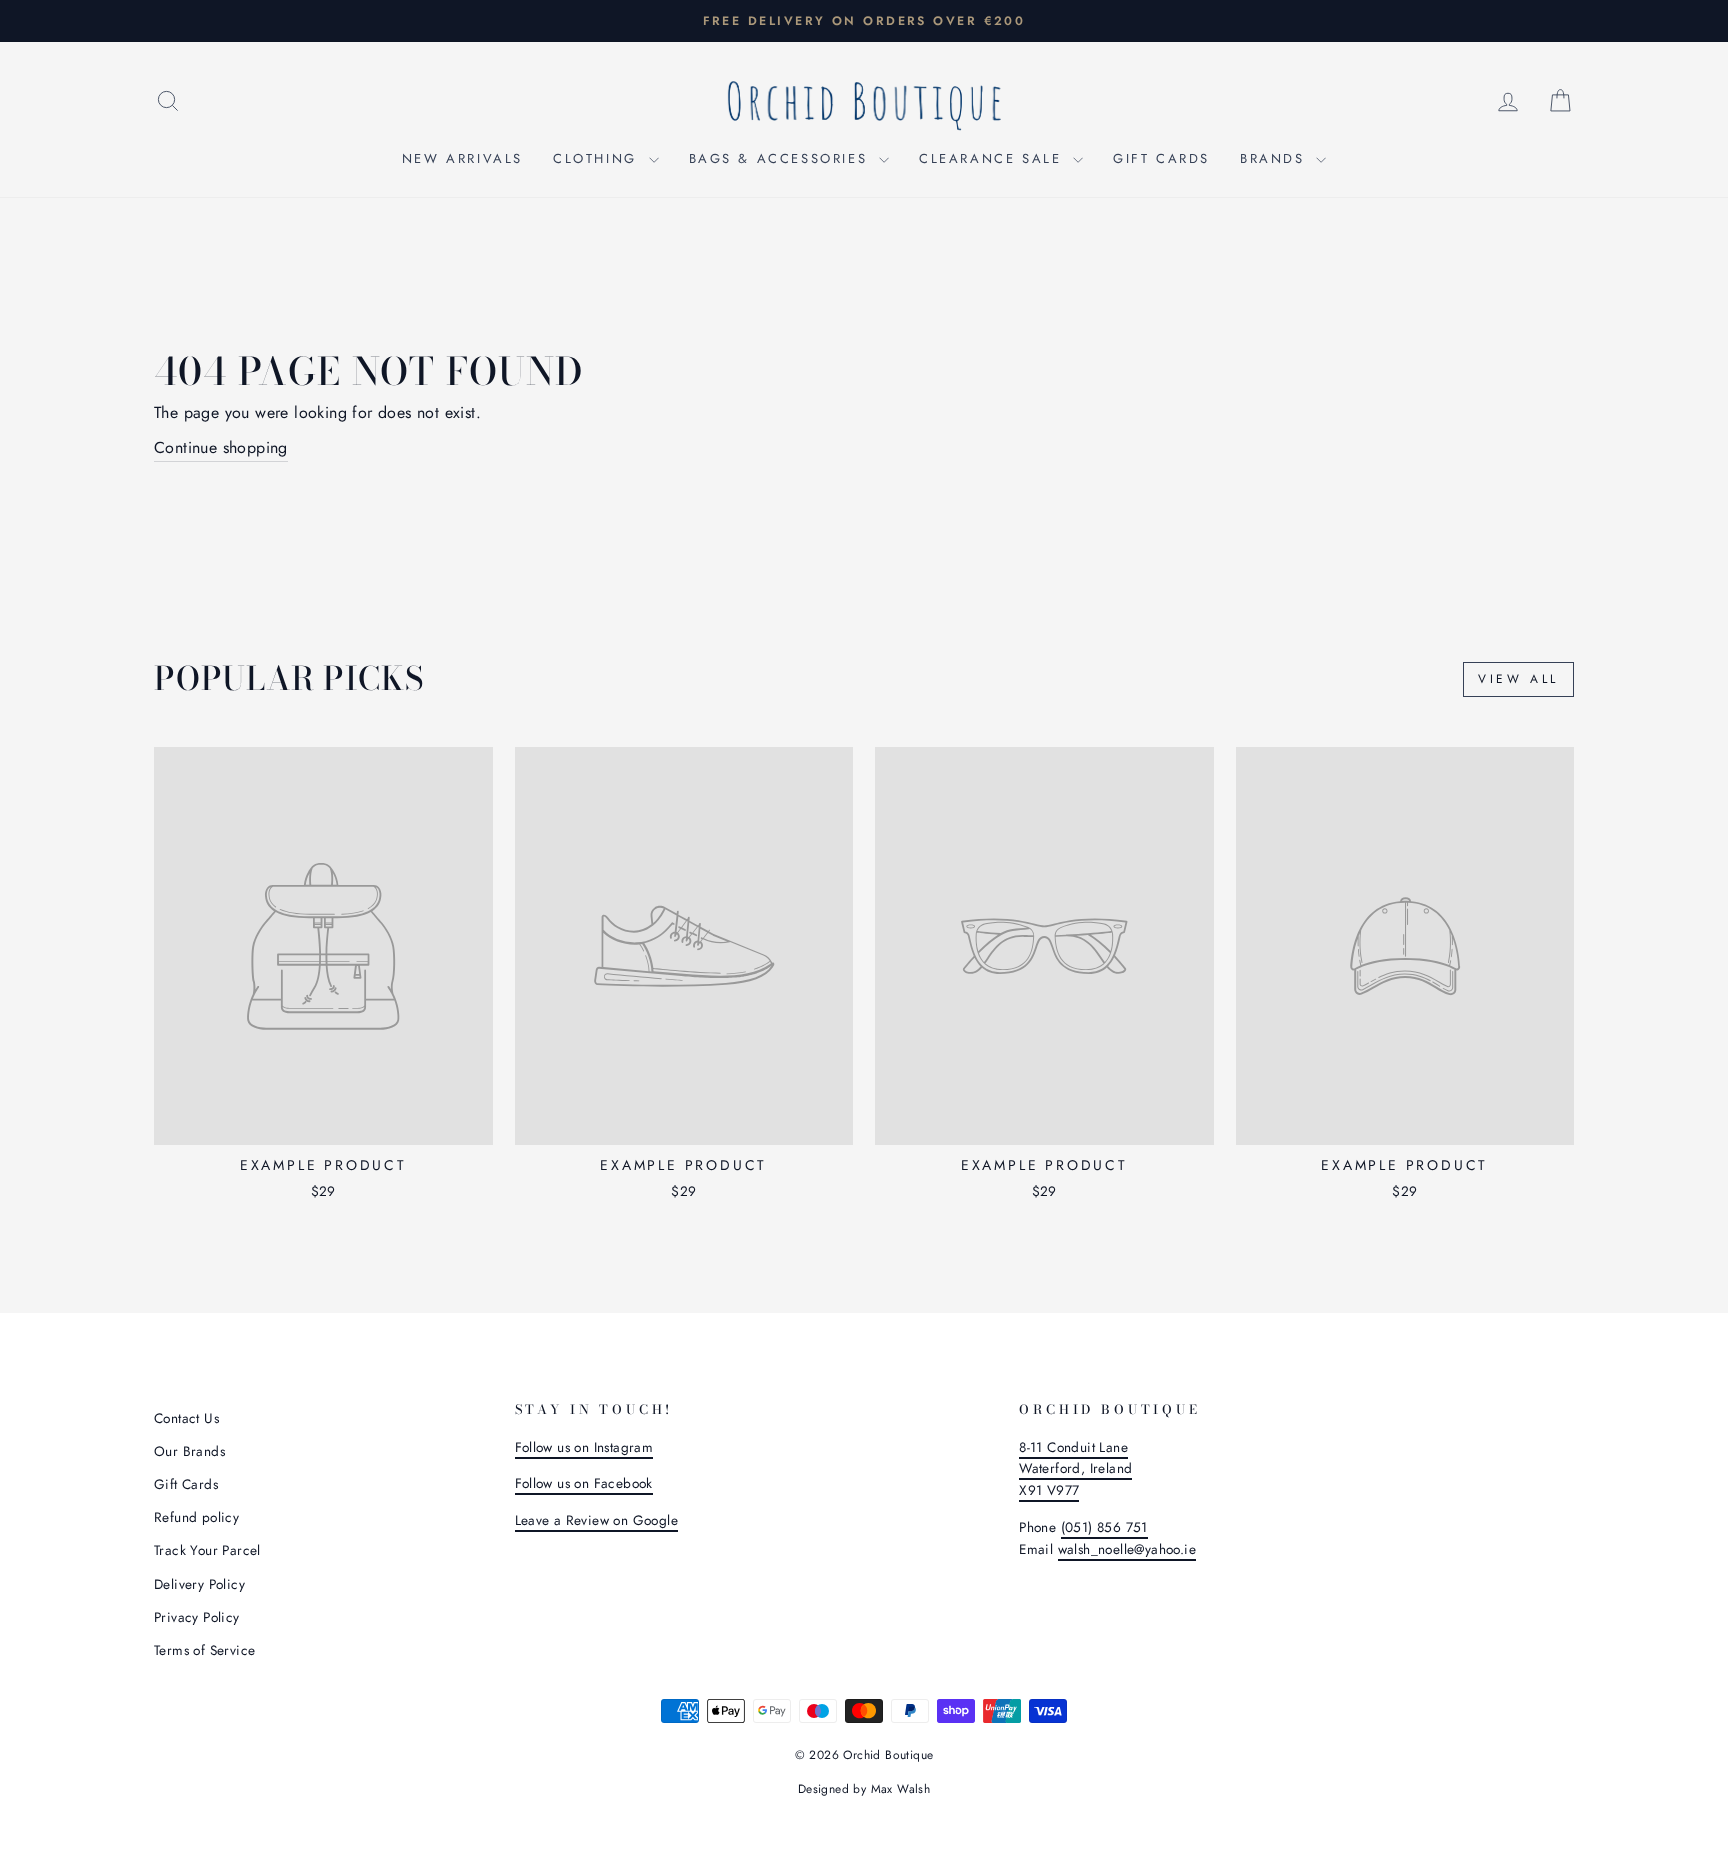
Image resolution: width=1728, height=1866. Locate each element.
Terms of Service (204, 1650)
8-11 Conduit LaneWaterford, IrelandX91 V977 (1075, 1469)
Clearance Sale (993, 158)
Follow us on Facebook (584, 1483)
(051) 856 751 (1104, 1527)
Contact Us (186, 1418)
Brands (1275, 158)
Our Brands (189, 1451)
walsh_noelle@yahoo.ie (1127, 1549)
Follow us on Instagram (584, 1447)
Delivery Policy (199, 1584)
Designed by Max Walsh (864, 1789)
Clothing (598, 158)
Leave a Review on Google (597, 1520)
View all (1518, 679)
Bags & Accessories (781, 158)
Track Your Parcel (207, 1550)
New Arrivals (462, 158)
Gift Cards (1161, 158)
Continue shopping (221, 447)
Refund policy (196, 1517)
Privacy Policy (197, 1617)
